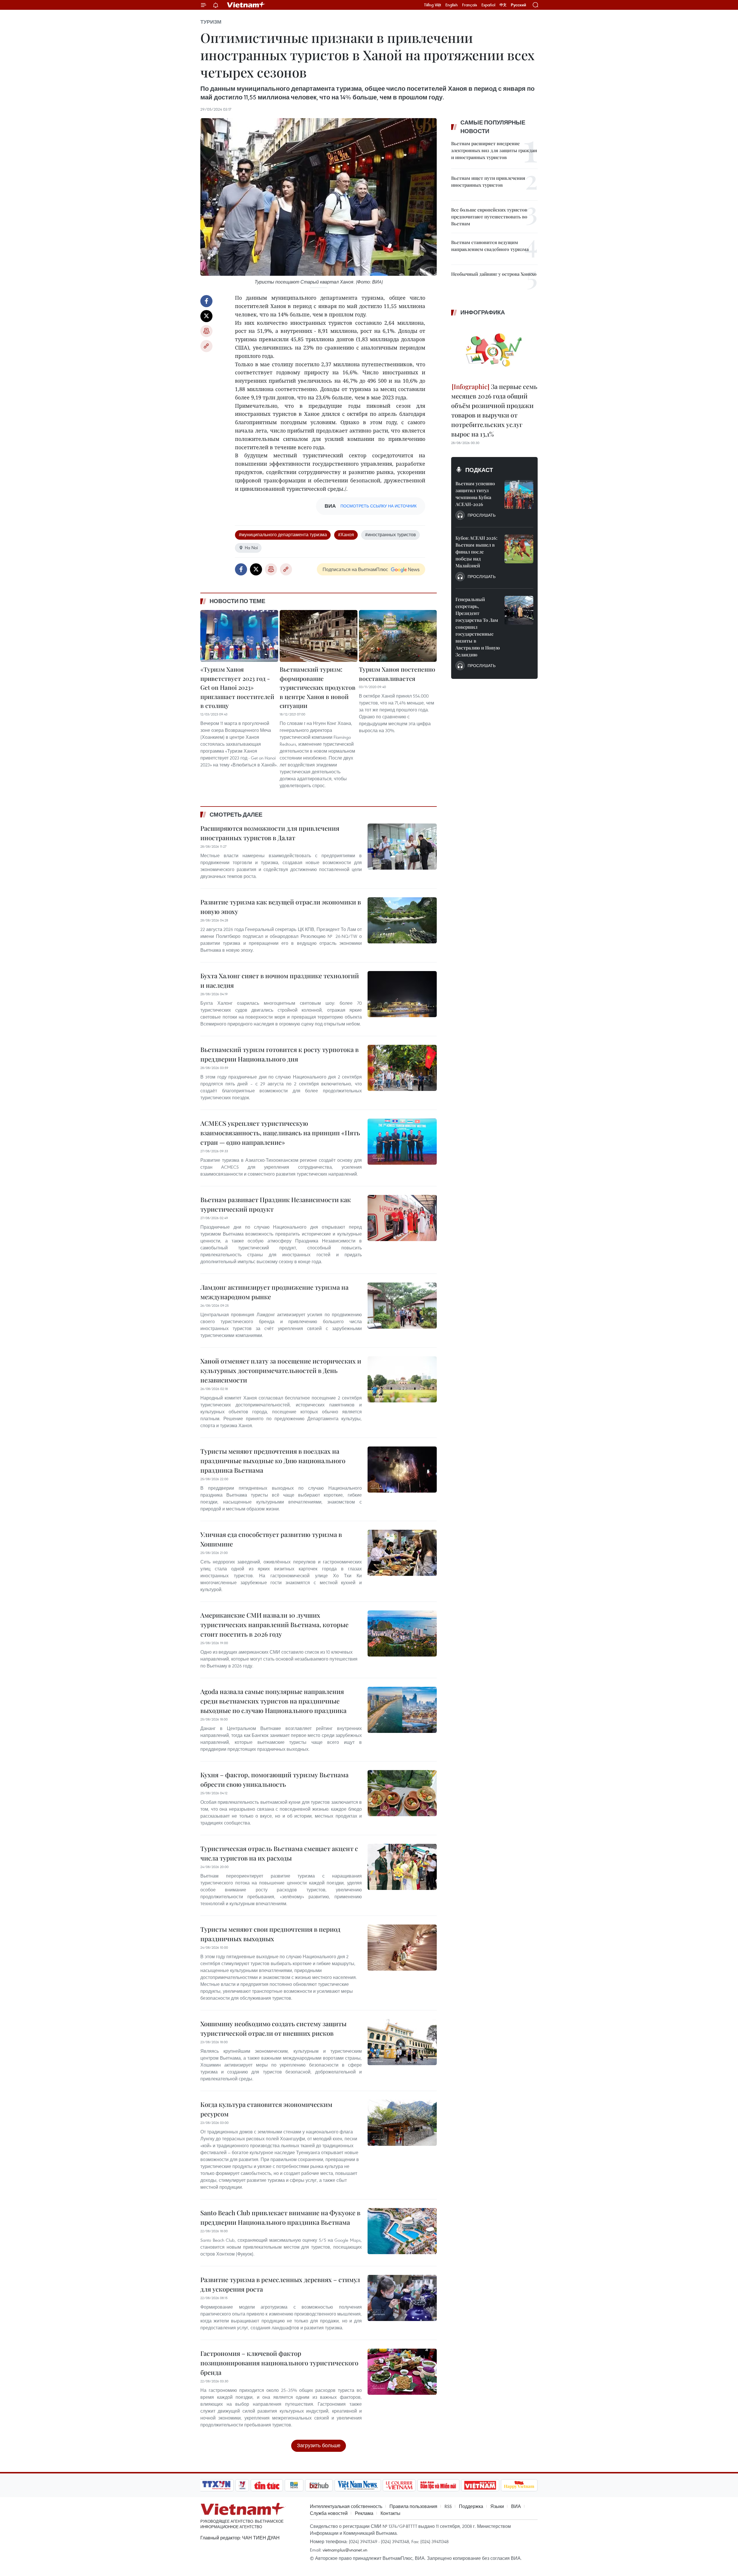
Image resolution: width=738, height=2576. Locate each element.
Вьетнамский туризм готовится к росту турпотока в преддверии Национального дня (279, 1054)
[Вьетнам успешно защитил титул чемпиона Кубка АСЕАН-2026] (519, 494)
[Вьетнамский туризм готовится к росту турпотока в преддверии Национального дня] (402, 1068)
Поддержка (471, 2506)
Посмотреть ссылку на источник (379, 506)
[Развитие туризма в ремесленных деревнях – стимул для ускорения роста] (402, 2298)
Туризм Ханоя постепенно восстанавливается (397, 674)
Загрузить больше (319, 2445)
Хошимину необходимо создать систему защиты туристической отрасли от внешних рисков (273, 2028)
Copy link (206, 346)
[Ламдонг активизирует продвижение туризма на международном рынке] (402, 1306)
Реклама (364, 2513)
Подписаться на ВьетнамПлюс (355, 569)
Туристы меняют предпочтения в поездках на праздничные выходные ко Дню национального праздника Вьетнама (273, 1461)
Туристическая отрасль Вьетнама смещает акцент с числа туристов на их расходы (279, 1853)
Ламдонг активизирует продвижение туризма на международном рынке (274, 1292)
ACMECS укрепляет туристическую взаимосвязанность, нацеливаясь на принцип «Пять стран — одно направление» (280, 1133)
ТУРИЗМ (211, 22)
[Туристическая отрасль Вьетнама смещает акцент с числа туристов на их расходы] (402, 1867)
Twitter (206, 316)
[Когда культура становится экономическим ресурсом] (402, 2123)
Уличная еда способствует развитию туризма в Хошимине (271, 1539)
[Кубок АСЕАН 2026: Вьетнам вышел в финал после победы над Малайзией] (519, 549)
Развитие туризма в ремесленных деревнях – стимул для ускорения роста (280, 2284)
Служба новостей (329, 2513)
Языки (497, 2506)
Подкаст (479, 470)
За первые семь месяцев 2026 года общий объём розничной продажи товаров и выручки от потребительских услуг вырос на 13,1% (494, 410)
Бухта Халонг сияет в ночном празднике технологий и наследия (280, 980)
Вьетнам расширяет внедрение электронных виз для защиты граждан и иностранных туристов (494, 150)
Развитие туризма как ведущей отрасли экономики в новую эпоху (281, 907)
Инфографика (483, 312)
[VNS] (358, 2485)
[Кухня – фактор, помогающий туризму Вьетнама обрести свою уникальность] (402, 1793)
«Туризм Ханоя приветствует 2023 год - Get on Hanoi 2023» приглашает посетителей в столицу (237, 687)
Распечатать (206, 331)
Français (470, 5)
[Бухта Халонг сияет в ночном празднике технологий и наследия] (402, 994)
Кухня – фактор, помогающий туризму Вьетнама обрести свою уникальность (274, 1779)
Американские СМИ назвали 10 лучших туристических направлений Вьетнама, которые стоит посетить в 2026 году (274, 1625)
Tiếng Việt (433, 5)
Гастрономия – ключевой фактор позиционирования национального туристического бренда (279, 2363)
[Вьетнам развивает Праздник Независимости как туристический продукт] (402, 1218)
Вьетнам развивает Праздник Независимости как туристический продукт (276, 1204)
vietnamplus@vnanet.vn (345, 2550)
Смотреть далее (236, 815)
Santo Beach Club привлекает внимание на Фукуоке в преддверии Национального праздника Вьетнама (280, 2217)
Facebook (206, 301)
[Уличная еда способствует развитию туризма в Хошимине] (402, 1553)
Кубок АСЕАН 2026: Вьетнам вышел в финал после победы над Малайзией (476, 552)
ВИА (516, 2506)
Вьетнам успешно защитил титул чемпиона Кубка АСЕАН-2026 (475, 494)
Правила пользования (413, 2506)
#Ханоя (346, 535)
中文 (503, 5)
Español (488, 5)
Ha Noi (251, 547)
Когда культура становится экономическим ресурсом (266, 2109)
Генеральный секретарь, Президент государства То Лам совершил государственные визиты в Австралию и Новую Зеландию (478, 627)
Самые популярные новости (493, 127)
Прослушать (482, 515)
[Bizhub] (319, 2485)
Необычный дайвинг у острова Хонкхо (494, 274)
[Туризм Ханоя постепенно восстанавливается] (398, 636)
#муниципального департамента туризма (283, 535)
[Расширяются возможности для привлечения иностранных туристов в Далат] (402, 847)
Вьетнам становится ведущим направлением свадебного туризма (490, 246)
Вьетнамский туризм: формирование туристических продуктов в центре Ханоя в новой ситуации (318, 687)
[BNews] (294, 2485)
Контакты (390, 2513)
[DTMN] (438, 2485)
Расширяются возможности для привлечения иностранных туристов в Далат (270, 833)
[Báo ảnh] (480, 2485)
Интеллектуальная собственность (346, 2506)
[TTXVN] (216, 2485)
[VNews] (242, 2485)
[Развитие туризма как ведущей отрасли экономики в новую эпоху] (402, 920)
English (452, 5)
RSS (448, 2506)
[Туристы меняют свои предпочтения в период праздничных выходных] (402, 1948)
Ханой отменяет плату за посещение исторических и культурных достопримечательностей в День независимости (281, 1370)
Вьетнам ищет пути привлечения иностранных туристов (488, 181)
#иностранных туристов (390, 535)
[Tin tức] (267, 2485)
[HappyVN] (519, 2485)
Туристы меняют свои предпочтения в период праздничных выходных (270, 1934)
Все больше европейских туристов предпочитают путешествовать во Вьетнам (489, 217)
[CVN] (399, 2485)
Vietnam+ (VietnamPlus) (246, 5)
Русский (518, 5)
